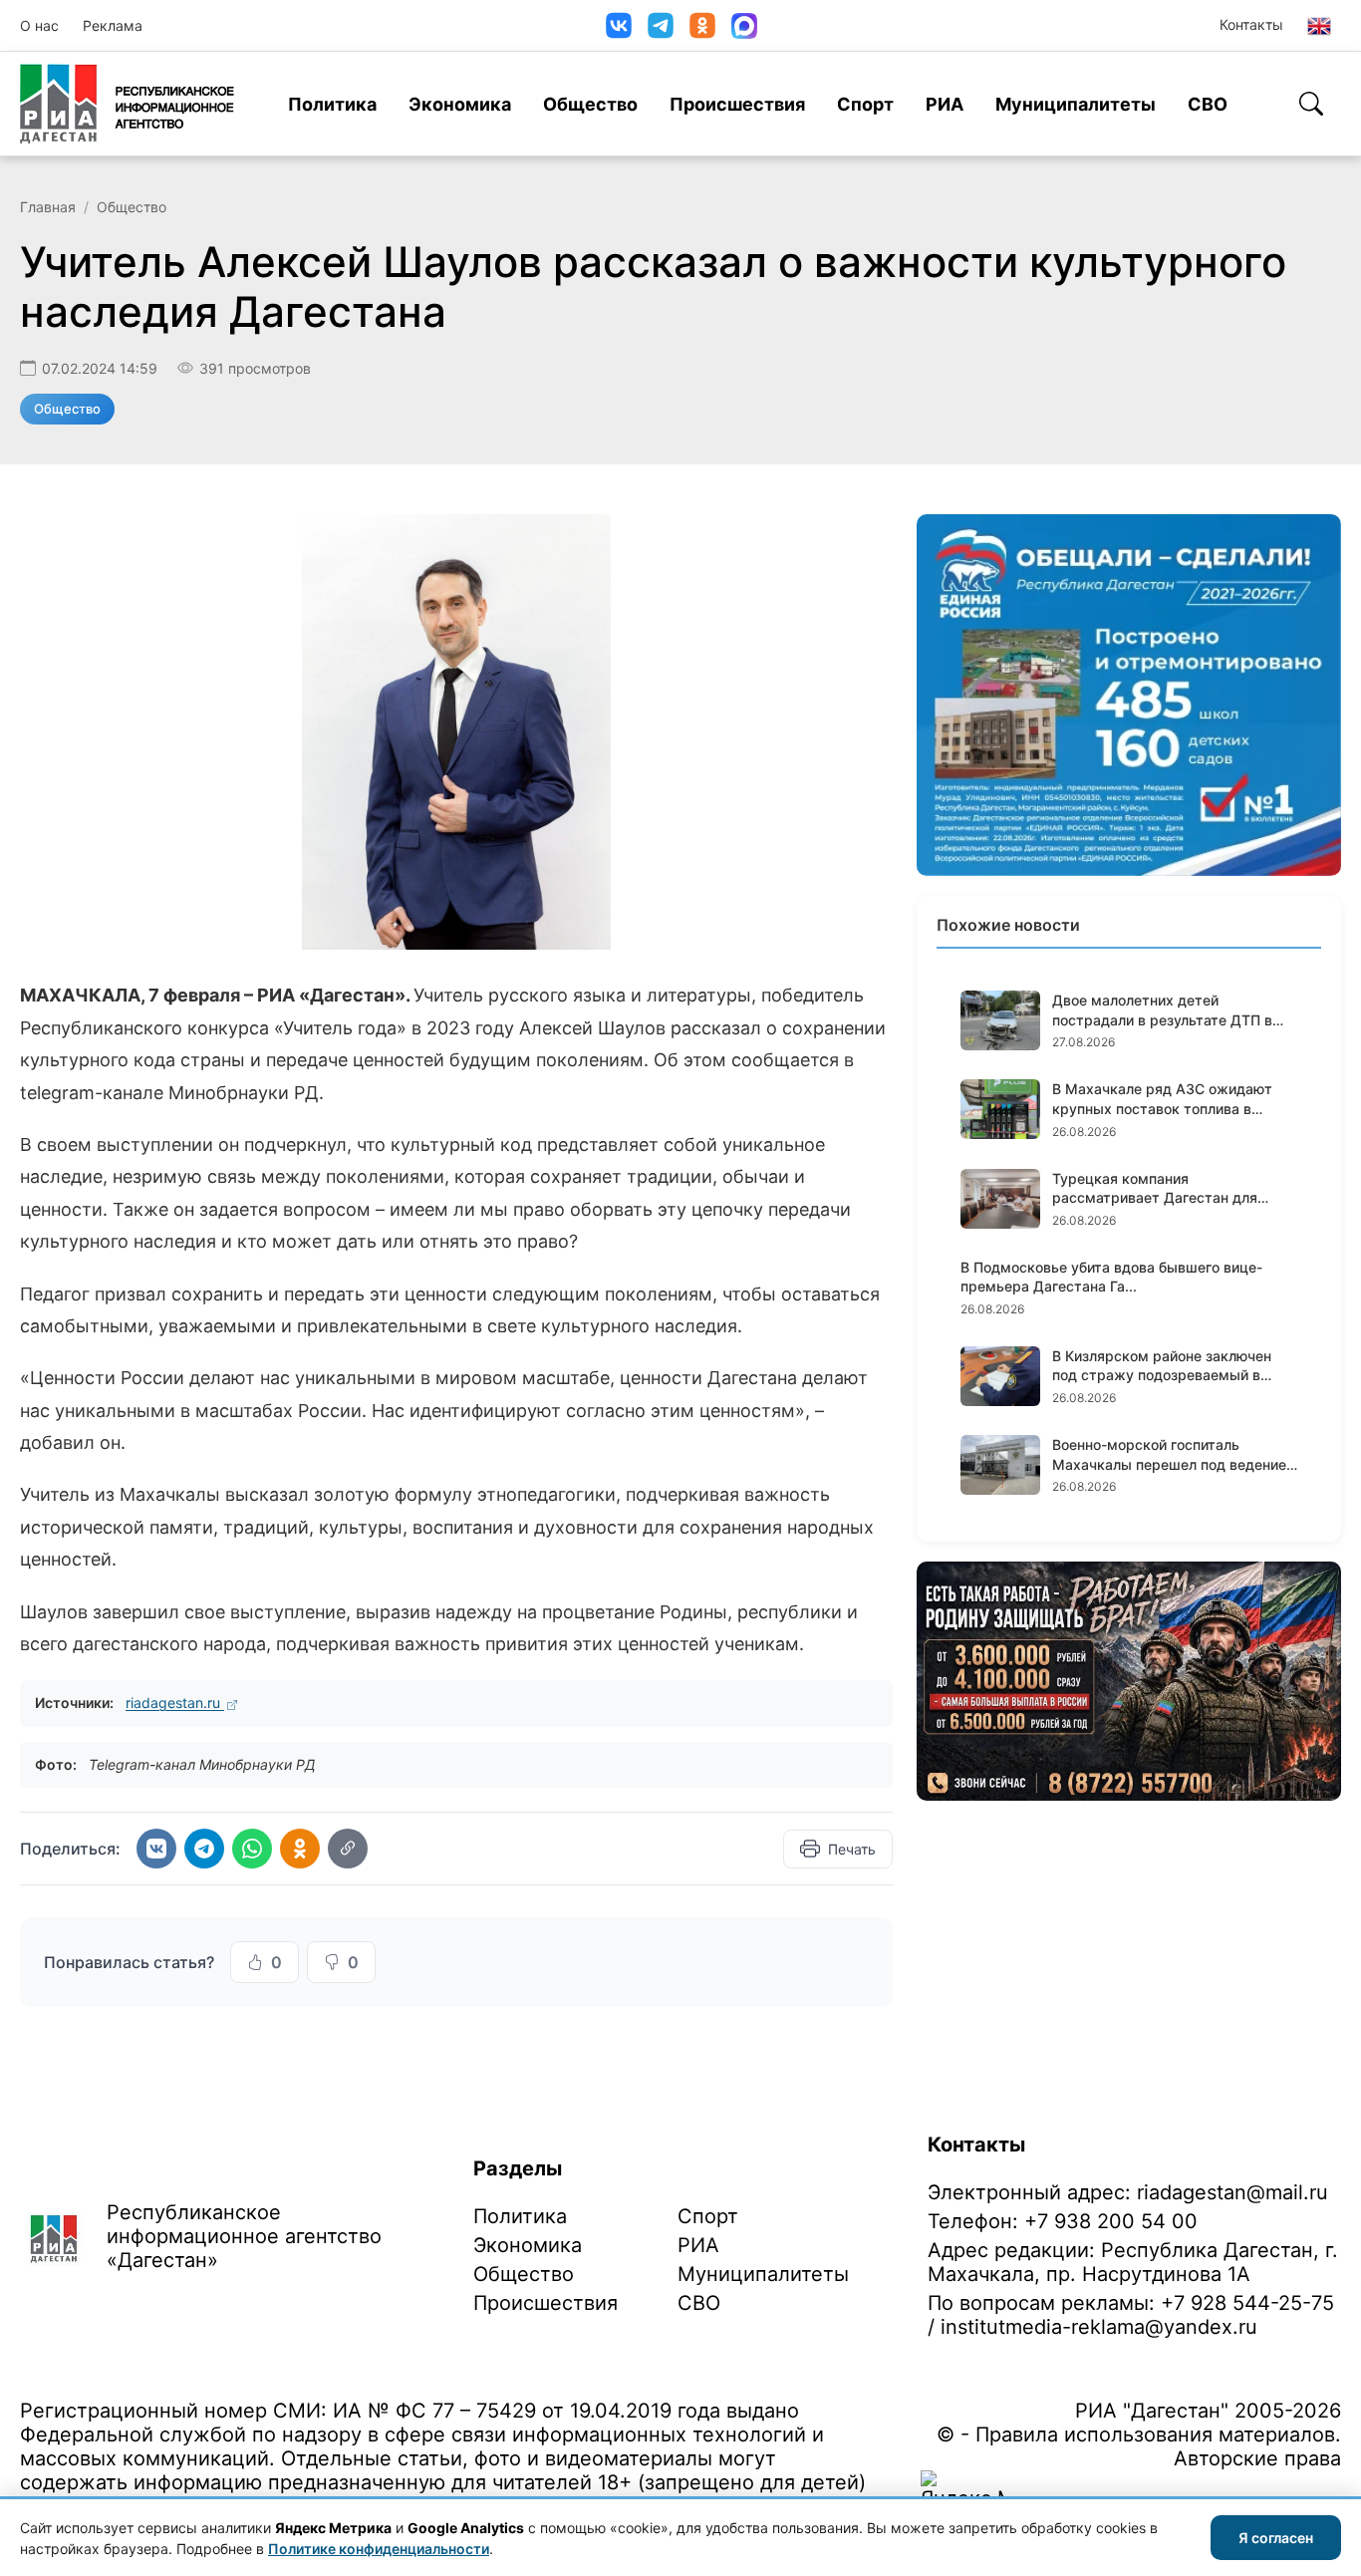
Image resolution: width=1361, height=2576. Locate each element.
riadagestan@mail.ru (1232, 2192)
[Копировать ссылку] (348, 1849)
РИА (945, 104)
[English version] (1319, 26)
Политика (332, 104)
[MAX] (744, 26)
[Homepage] (127, 104)
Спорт (865, 104)
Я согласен (1276, 2538)
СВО (1208, 104)
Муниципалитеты (1076, 104)
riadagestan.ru (175, 1703)
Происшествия (737, 104)
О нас (39, 25)
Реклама (113, 25)
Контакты (1251, 24)
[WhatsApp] (252, 1849)
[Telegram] (661, 25)
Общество (590, 104)
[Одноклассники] (702, 25)
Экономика (460, 104)
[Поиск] (1311, 104)
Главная (48, 207)
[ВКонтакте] (619, 25)
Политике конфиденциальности (379, 2549)
